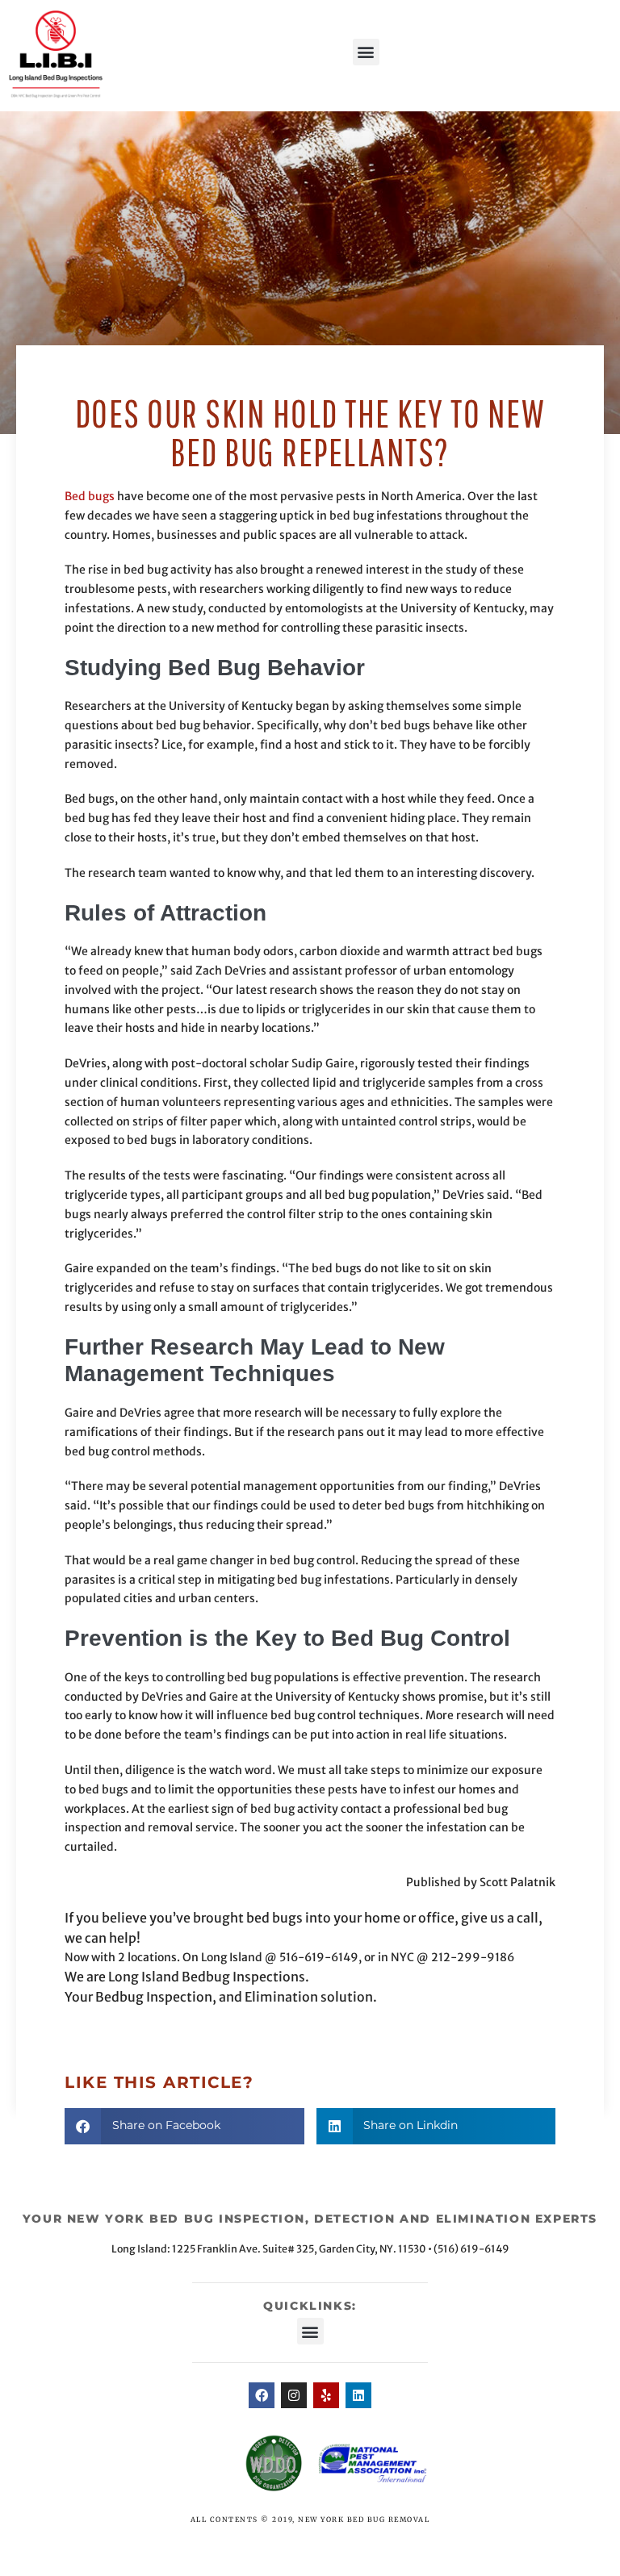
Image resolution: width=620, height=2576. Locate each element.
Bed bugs (90, 496)
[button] (366, 52)
